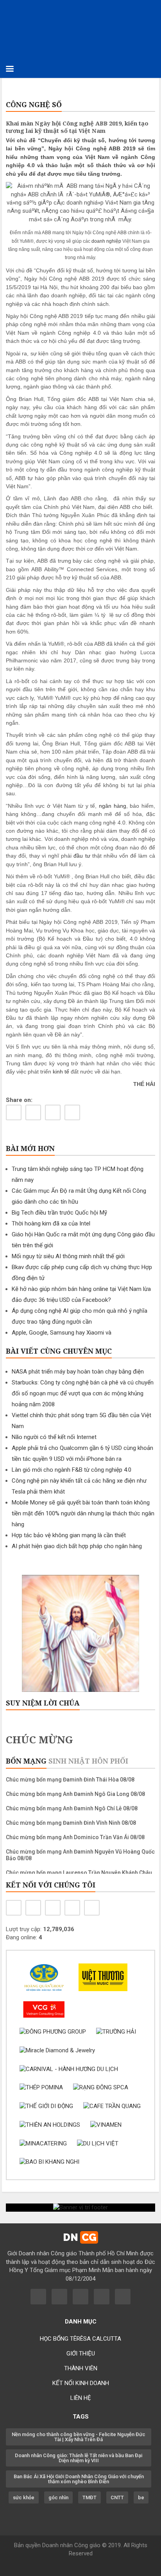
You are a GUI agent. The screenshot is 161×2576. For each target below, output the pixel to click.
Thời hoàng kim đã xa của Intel (51, 1224)
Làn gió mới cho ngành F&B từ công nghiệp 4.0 (72, 1470)
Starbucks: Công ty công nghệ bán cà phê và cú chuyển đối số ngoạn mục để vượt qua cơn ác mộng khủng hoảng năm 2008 (83, 1393)
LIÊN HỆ (81, 2398)
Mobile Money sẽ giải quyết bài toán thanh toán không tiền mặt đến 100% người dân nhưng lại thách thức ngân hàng (83, 1513)
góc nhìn (58, 2497)
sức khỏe (24, 2497)
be (141, 2497)
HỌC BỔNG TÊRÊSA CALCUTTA (80, 2339)
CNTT (117, 2497)
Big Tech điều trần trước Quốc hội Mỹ (59, 1213)
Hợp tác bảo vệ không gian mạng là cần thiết (69, 1535)
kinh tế (61, 1072)
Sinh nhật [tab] (69, 1761)
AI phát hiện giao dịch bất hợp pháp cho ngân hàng (77, 1546)
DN (80, 2237)
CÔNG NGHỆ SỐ (34, 104)
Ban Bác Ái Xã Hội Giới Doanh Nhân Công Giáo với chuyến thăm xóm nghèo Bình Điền (79, 2479)
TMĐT (89, 2497)
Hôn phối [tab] (110, 1761)
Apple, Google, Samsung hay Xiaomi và (62, 1333)
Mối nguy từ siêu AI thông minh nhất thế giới (68, 1256)
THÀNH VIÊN (81, 2368)
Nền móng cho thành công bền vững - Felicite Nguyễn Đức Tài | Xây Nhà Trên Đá (79, 2437)
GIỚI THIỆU (81, 2354)
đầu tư (82, 856)
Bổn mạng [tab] (26, 1761)
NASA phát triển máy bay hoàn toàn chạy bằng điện (78, 1372)
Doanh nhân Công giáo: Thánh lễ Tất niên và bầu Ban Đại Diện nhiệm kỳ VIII (79, 2458)
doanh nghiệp (106, 241)
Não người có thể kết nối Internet (54, 1437)
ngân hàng (113, 806)
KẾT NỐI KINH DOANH (81, 2383)
